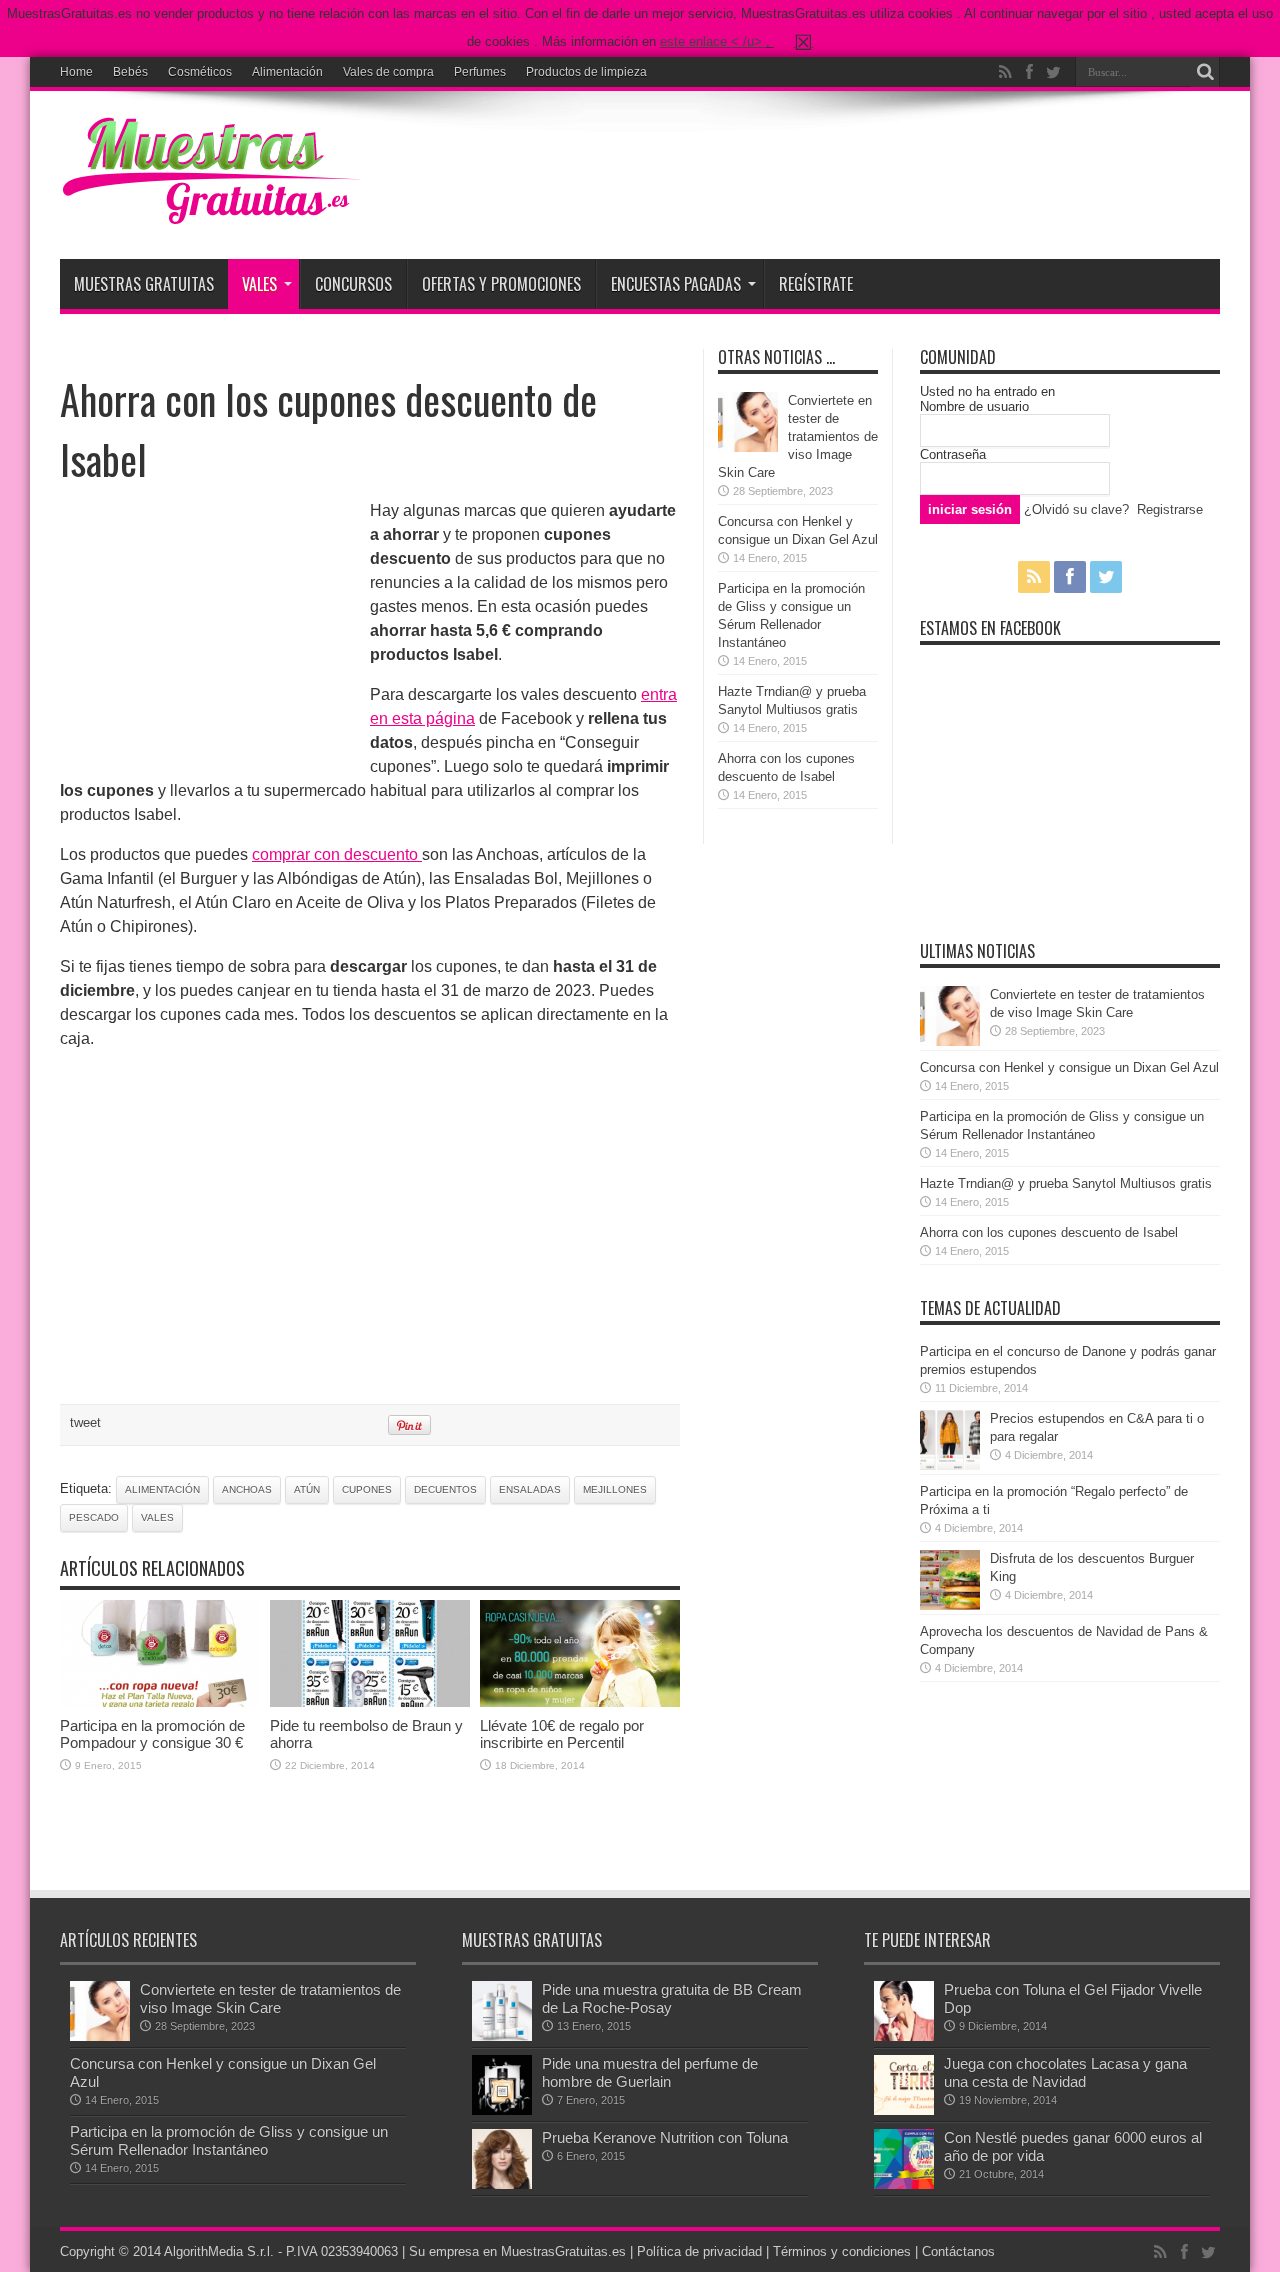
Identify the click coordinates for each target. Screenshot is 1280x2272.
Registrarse (1170, 509)
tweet (85, 1422)
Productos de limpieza (586, 72)
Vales (259, 284)
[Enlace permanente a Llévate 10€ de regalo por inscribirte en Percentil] (580, 1702)
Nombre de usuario (974, 406)
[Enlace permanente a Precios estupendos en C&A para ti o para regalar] (950, 1465)
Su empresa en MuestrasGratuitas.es (517, 2251)
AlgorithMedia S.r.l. (219, 2251)
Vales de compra (388, 72)
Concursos (353, 284)
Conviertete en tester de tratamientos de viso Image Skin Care (798, 436)
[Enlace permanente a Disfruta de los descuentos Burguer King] (950, 1605)
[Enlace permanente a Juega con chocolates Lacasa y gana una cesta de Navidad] (904, 2110)
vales (157, 1517)
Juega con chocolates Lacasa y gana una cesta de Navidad (1065, 2072)
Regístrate (816, 284)
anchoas (247, 1489)
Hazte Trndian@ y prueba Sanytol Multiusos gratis (1066, 1183)
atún (307, 1489)
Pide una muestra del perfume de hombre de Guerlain (650, 2072)
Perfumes (480, 72)
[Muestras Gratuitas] (210, 209)
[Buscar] (1205, 72)
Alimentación (287, 72)
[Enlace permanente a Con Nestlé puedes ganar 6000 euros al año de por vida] (904, 2184)
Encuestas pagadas (676, 284)
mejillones (615, 1489)
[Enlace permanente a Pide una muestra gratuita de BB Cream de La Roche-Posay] (502, 2036)
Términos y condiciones (842, 2251)
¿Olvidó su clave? (1076, 509)
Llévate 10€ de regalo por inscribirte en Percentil (562, 1734)
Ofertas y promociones (501, 284)
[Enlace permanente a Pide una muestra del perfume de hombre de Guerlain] (502, 2110)
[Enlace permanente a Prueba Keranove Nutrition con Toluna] (502, 2184)
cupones (367, 1489)
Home (76, 72)
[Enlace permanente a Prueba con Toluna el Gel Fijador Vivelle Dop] (904, 2036)
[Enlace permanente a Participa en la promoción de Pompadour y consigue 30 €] (160, 1702)
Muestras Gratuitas (144, 284)
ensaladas (530, 1489)
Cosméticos (200, 72)
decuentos (445, 1489)
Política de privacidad (699, 2251)
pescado (94, 1517)
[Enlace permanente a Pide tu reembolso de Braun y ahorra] (370, 1702)
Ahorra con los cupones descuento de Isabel (1049, 1232)
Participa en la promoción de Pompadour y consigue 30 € (152, 1734)
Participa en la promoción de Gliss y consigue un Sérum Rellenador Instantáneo (229, 2140)
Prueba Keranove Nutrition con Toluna (665, 2137)
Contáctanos (958, 2251)
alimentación (162, 1489)
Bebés (130, 72)
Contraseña (953, 454)
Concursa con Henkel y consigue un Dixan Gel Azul (1069, 1067)
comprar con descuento (337, 854)
